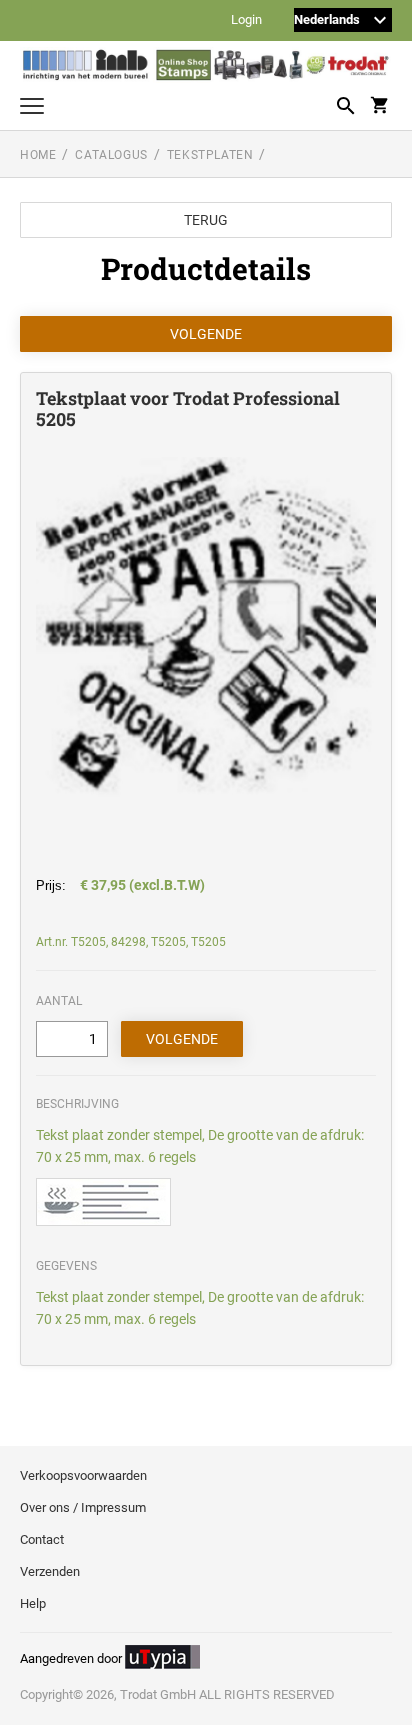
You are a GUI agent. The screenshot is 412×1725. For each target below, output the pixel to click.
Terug (206, 220)
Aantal (59, 1001)
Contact (42, 1539)
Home (38, 155)
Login (246, 20)
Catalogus (111, 155)
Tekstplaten (210, 155)
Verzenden (50, 1571)
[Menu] (32, 108)
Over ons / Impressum (83, 1507)
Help (33, 1603)
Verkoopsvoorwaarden (83, 1475)
